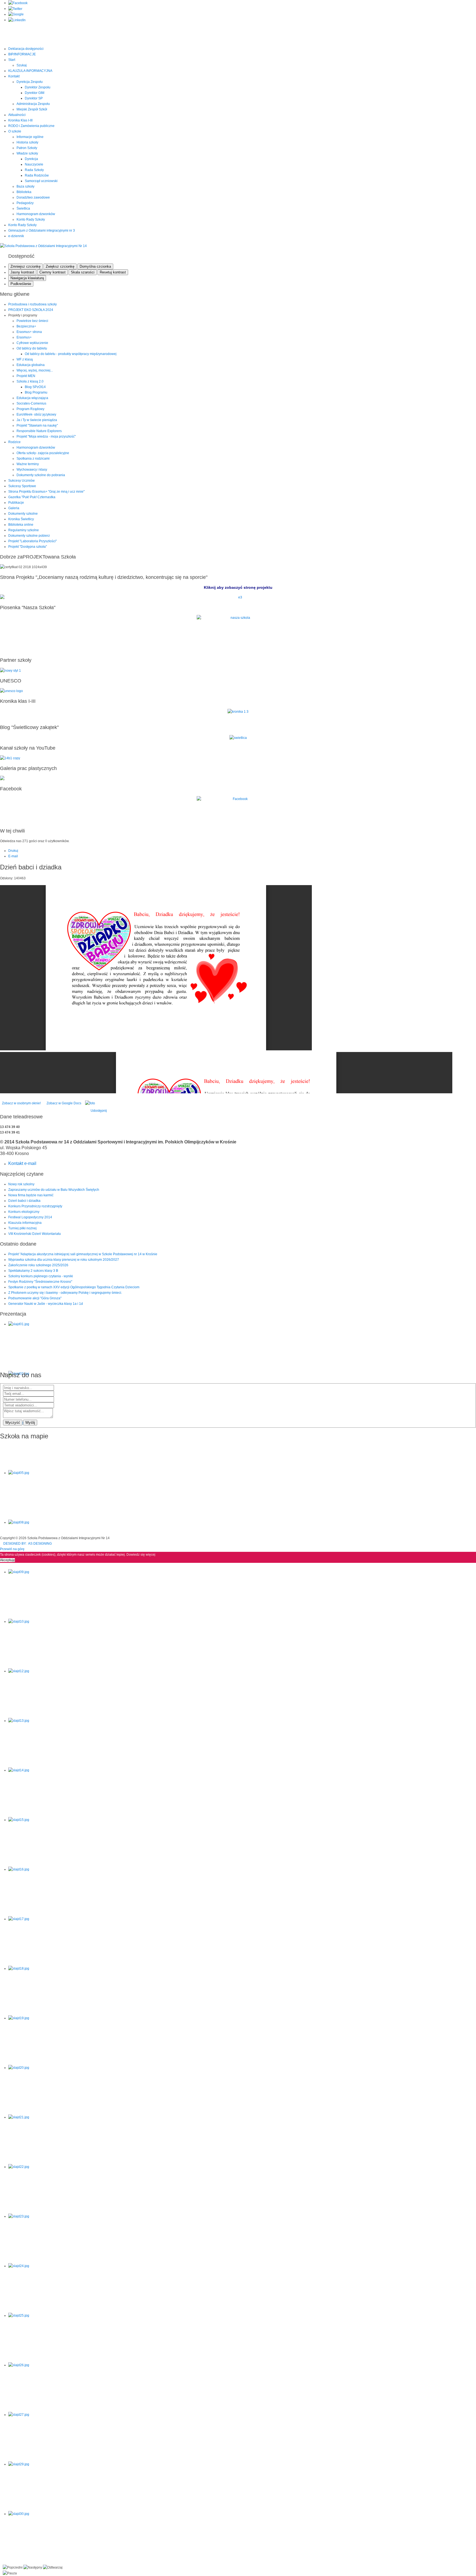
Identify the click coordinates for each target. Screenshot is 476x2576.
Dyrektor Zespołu (38, 87)
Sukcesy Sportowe (22, 486)
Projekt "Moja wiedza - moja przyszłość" (46, 436)
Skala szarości (83, 272)
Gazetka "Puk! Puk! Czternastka (32, 497)
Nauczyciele (34, 164)
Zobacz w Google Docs (63, 1103)
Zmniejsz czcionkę (25, 266)
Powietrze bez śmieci (32, 321)
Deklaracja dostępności (26, 49)
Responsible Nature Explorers (39, 431)
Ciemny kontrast (52, 272)
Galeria (14, 508)
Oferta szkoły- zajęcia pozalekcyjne (43, 453)
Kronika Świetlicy (21, 519)
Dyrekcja (31, 159)
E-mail (13, 856)
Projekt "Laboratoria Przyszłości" (33, 541)
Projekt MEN (26, 376)
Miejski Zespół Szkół (32, 109)
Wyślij (30, 1423)
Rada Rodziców (37, 175)
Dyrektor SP (34, 98)
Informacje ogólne (30, 137)
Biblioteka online (21, 525)
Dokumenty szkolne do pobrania (41, 475)
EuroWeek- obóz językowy (36, 414)
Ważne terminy (28, 464)
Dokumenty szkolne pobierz (29, 536)
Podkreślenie (21, 284)
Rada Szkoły (34, 170)
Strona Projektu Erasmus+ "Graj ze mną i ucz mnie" (46, 492)
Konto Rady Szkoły (31, 219)
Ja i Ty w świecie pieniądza (37, 420)
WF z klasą (25, 359)
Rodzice (14, 442)
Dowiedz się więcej (141, 1555)
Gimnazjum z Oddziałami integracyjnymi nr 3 (42, 231)
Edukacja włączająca (32, 398)
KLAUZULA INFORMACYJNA (30, 71)
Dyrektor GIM (35, 93)
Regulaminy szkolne (24, 530)
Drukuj (13, 851)
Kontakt (14, 76)
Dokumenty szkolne (23, 514)
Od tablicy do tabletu (32, 348)
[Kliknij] (238, 597)
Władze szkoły (27, 153)
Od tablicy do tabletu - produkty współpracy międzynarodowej (71, 354)
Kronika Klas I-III (20, 120)
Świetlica (23, 208)
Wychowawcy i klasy (32, 470)
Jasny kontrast (22, 272)
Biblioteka (24, 192)
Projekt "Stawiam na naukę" (37, 425)
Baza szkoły (25, 186)
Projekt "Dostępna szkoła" (28, 547)
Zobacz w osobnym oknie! (21, 1103)
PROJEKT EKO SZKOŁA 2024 (31, 310)
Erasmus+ (24, 337)
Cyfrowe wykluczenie (32, 343)
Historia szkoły (27, 142)
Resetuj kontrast (113, 272)
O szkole (15, 131)
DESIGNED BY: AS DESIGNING (26, 1544)
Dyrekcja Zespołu (30, 82)
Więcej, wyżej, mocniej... (35, 370)
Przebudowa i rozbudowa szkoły (33, 304)
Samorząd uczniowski (41, 181)
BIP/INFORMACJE (22, 54)
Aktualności (17, 115)
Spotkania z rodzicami (33, 459)
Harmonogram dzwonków (36, 214)
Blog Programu (36, 392)
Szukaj (22, 65)
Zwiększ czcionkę (60, 266)
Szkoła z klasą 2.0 (30, 381)
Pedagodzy (25, 203)
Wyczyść (13, 1423)
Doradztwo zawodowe (33, 197)
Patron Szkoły (27, 148)
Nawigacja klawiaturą (27, 278)
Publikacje (16, 503)
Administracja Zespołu (33, 104)
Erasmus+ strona (29, 332)
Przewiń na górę (12, 1549)
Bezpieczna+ (26, 326)
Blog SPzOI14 (35, 387)
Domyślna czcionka (95, 266)
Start (12, 60)
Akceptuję (7, 1560)
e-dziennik (16, 236)
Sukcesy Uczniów (21, 481)
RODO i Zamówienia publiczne (31, 126)
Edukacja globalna (31, 365)
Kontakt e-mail (22, 1163)
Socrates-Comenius (31, 403)
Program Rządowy (30, 409)
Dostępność (21, 256)
